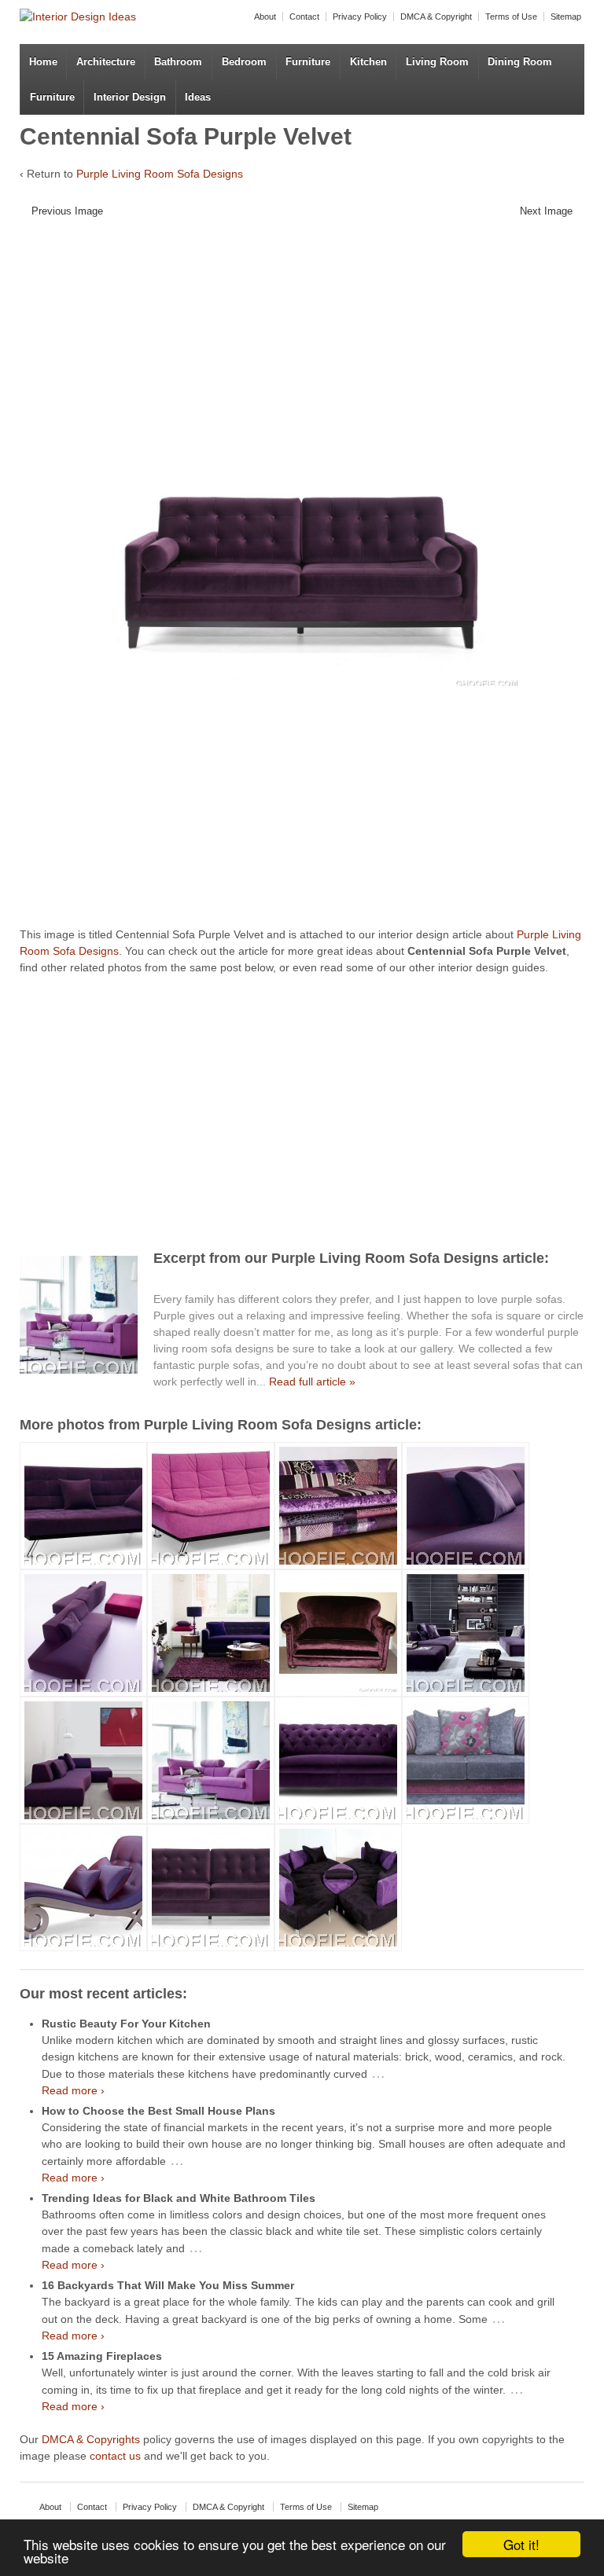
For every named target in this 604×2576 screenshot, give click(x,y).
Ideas (198, 97)
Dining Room (520, 62)
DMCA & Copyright (436, 17)
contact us (115, 2456)
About (265, 17)
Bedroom (244, 62)
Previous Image (67, 211)
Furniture (308, 62)
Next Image (546, 211)
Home (43, 62)
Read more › (73, 2090)
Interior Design (130, 97)
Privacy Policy (360, 17)
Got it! (521, 2544)
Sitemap (566, 17)
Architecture (106, 62)
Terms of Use (511, 17)
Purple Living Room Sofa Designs (160, 174)
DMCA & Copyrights (91, 2439)
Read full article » (312, 1382)
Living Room (437, 62)
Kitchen (368, 62)
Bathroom (178, 62)
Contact (304, 17)
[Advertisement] (308, 344)
